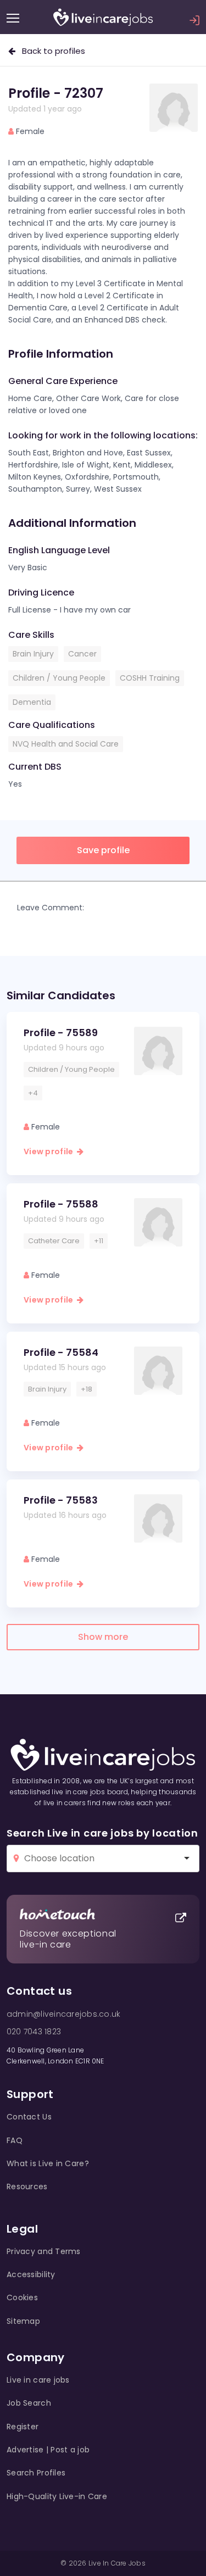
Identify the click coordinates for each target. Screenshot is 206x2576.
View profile (50, 1151)
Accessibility (31, 2274)
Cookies (22, 2297)
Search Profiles (36, 2473)
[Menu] (13, 18)
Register (23, 2427)
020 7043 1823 (34, 2032)
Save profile (103, 850)
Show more (103, 1637)
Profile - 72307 (56, 93)
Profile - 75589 (61, 1033)
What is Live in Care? (48, 2163)
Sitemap (23, 2321)
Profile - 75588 (61, 1204)
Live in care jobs (38, 2380)
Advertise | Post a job (48, 2450)
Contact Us (29, 2117)
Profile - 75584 (61, 1352)
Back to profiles (50, 51)
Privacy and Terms (44, 2251)
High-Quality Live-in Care (57, 2496)
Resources (27, 2186)
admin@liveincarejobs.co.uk (63, 2014)
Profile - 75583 (61, 1500)
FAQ (15, 2140)
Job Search (29, 2403)
